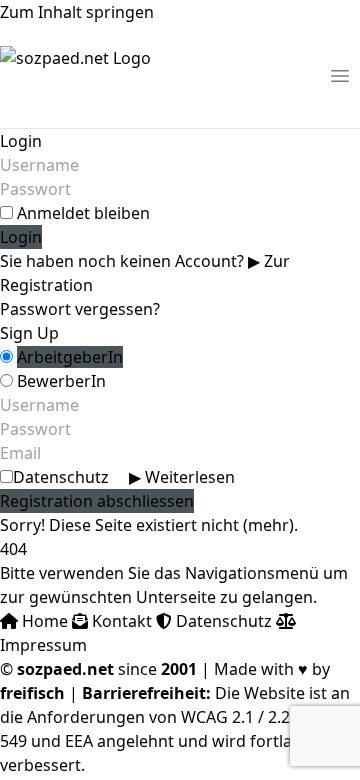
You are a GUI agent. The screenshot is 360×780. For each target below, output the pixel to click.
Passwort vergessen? (80, 309)
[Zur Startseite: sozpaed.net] (75, 76)
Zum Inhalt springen (77, 12)
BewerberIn (61, 381)
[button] (340, 76)
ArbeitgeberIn (70, 357)
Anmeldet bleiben (83, 213)
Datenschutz (124, 477)
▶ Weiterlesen (182, 477)
